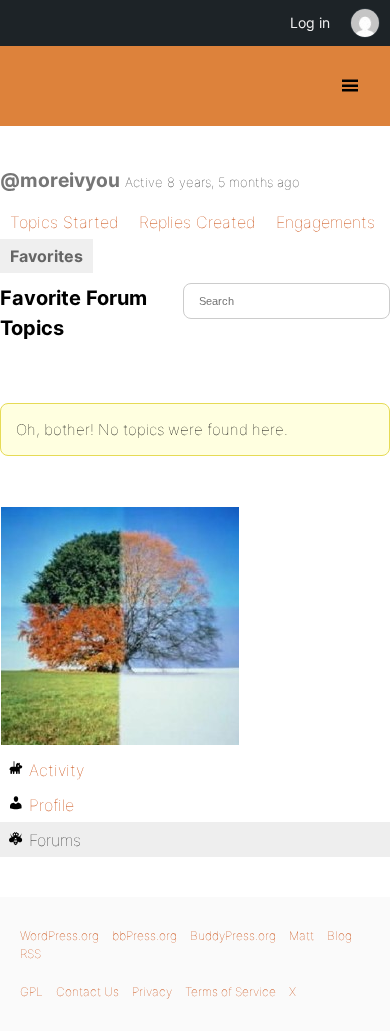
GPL (31, 991)
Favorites (46, 256)
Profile (51, 805)
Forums (55, 840)
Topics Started (64, 222)
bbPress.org (144, 935)
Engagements (325, 222)
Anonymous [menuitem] (364, 23)
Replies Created (197, 222)
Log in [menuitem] (310, 22)
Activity (56, 770)
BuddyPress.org (32, 86)
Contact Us (87, 991)
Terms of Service (230, 991)
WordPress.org (59, 935)
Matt (301, 935)
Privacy (152, 991)
